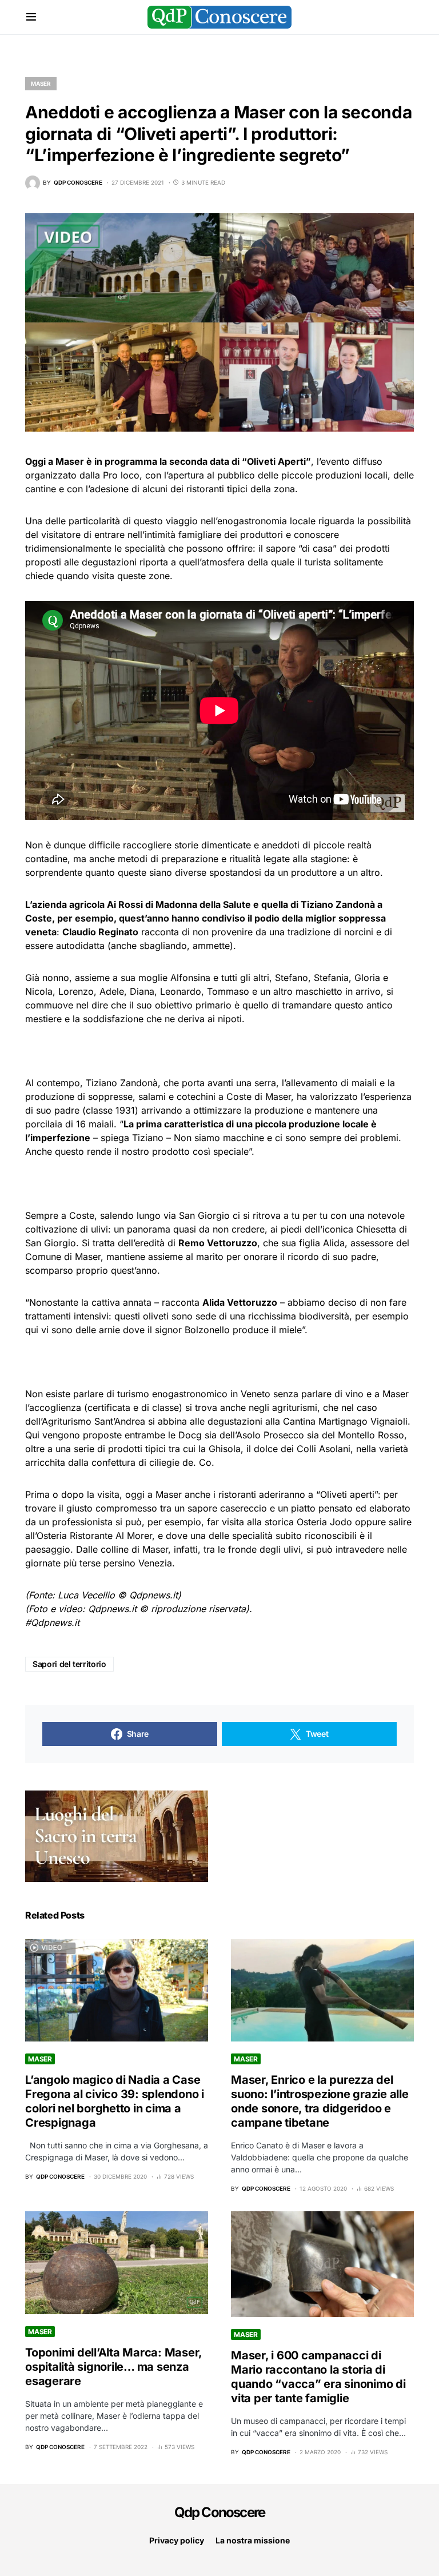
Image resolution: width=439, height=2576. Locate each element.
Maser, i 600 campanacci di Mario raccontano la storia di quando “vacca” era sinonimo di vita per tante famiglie (318, 2377)
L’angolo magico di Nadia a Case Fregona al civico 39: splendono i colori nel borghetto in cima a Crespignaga (115, 2101)
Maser (41, 83)
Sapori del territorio (69, 1664)
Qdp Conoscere (220, 2512)
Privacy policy (177, 2540)
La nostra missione (253, 2540)
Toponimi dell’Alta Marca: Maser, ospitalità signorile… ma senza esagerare (113, 2367)
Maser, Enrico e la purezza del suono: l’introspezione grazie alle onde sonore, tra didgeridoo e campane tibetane (320, 2101)
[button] (31, 17)
